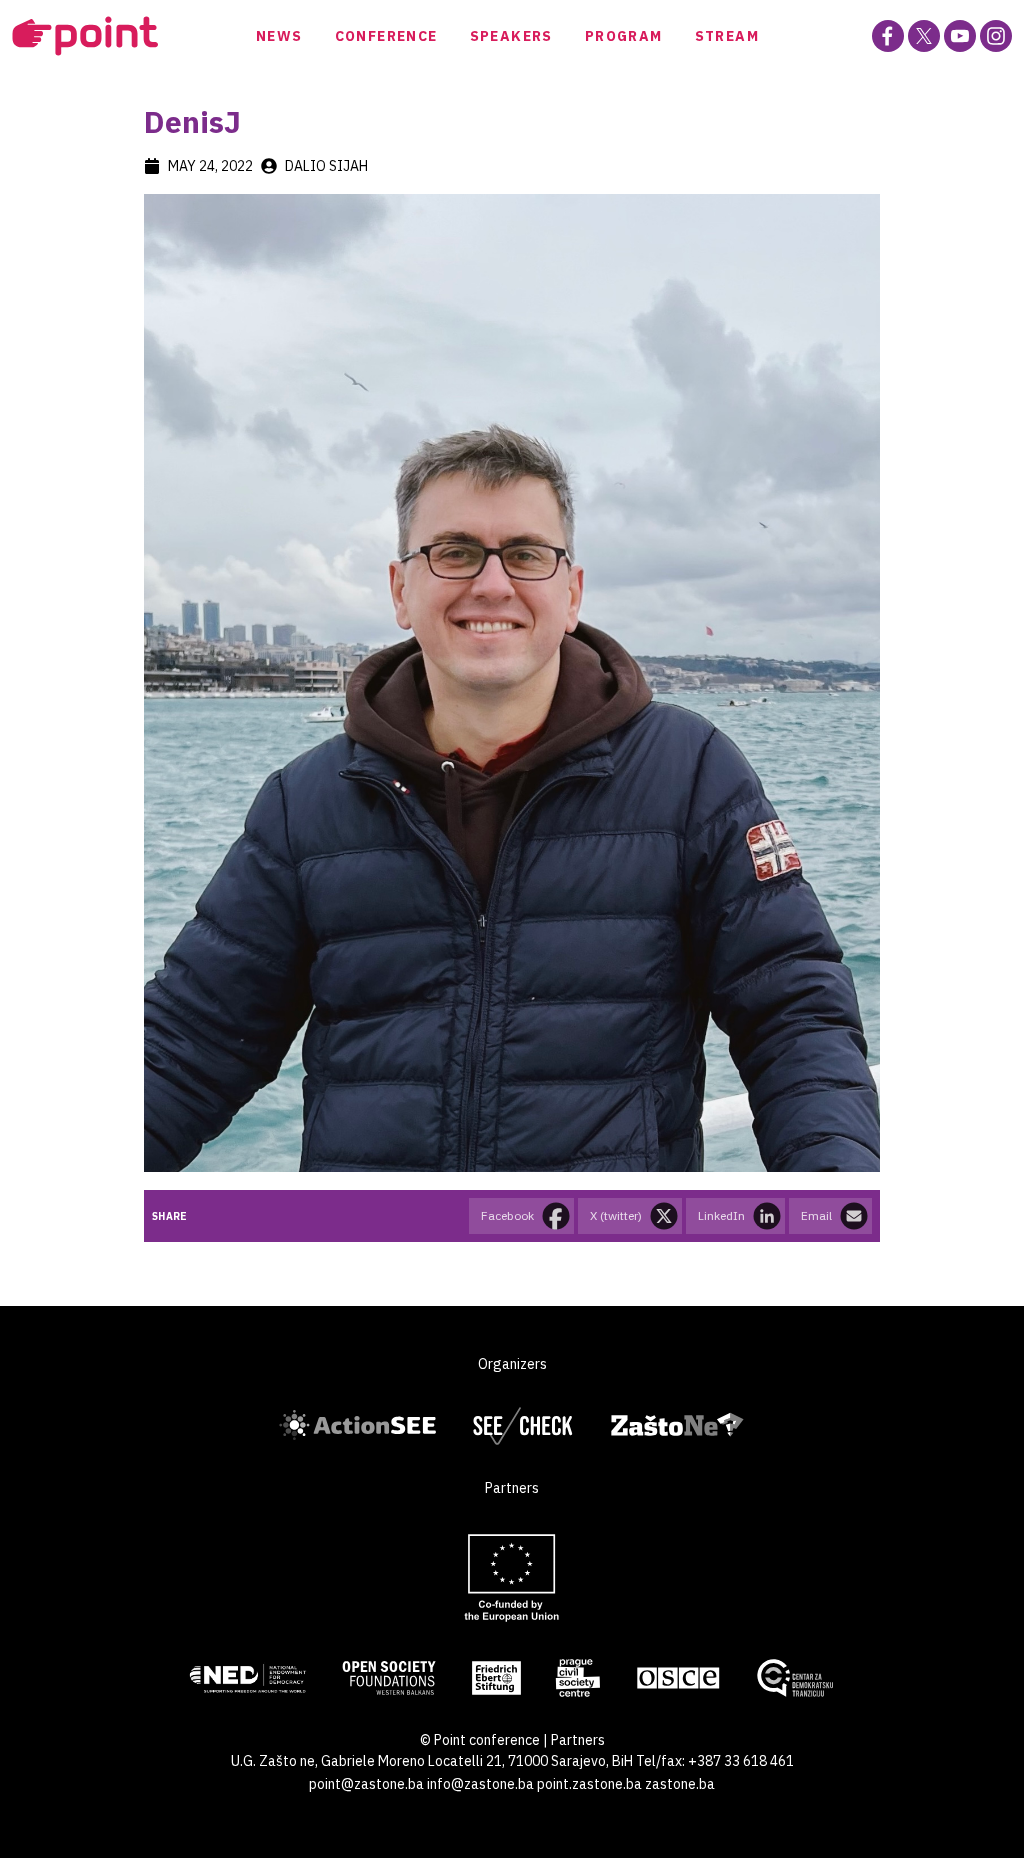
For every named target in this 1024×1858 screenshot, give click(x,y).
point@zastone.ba (366, 1784)
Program (624, 36)
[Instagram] (996, 36)
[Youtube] (960, 36)
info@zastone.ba (480, 1784)
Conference (386, 36)
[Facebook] (888, 36)
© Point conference (480, 1740)
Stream (727, 36)
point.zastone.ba (589, 1784)
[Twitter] (924, 36)
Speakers (511, 36)
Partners (578, 1740)
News (279, 36)
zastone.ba (680, 1784)
